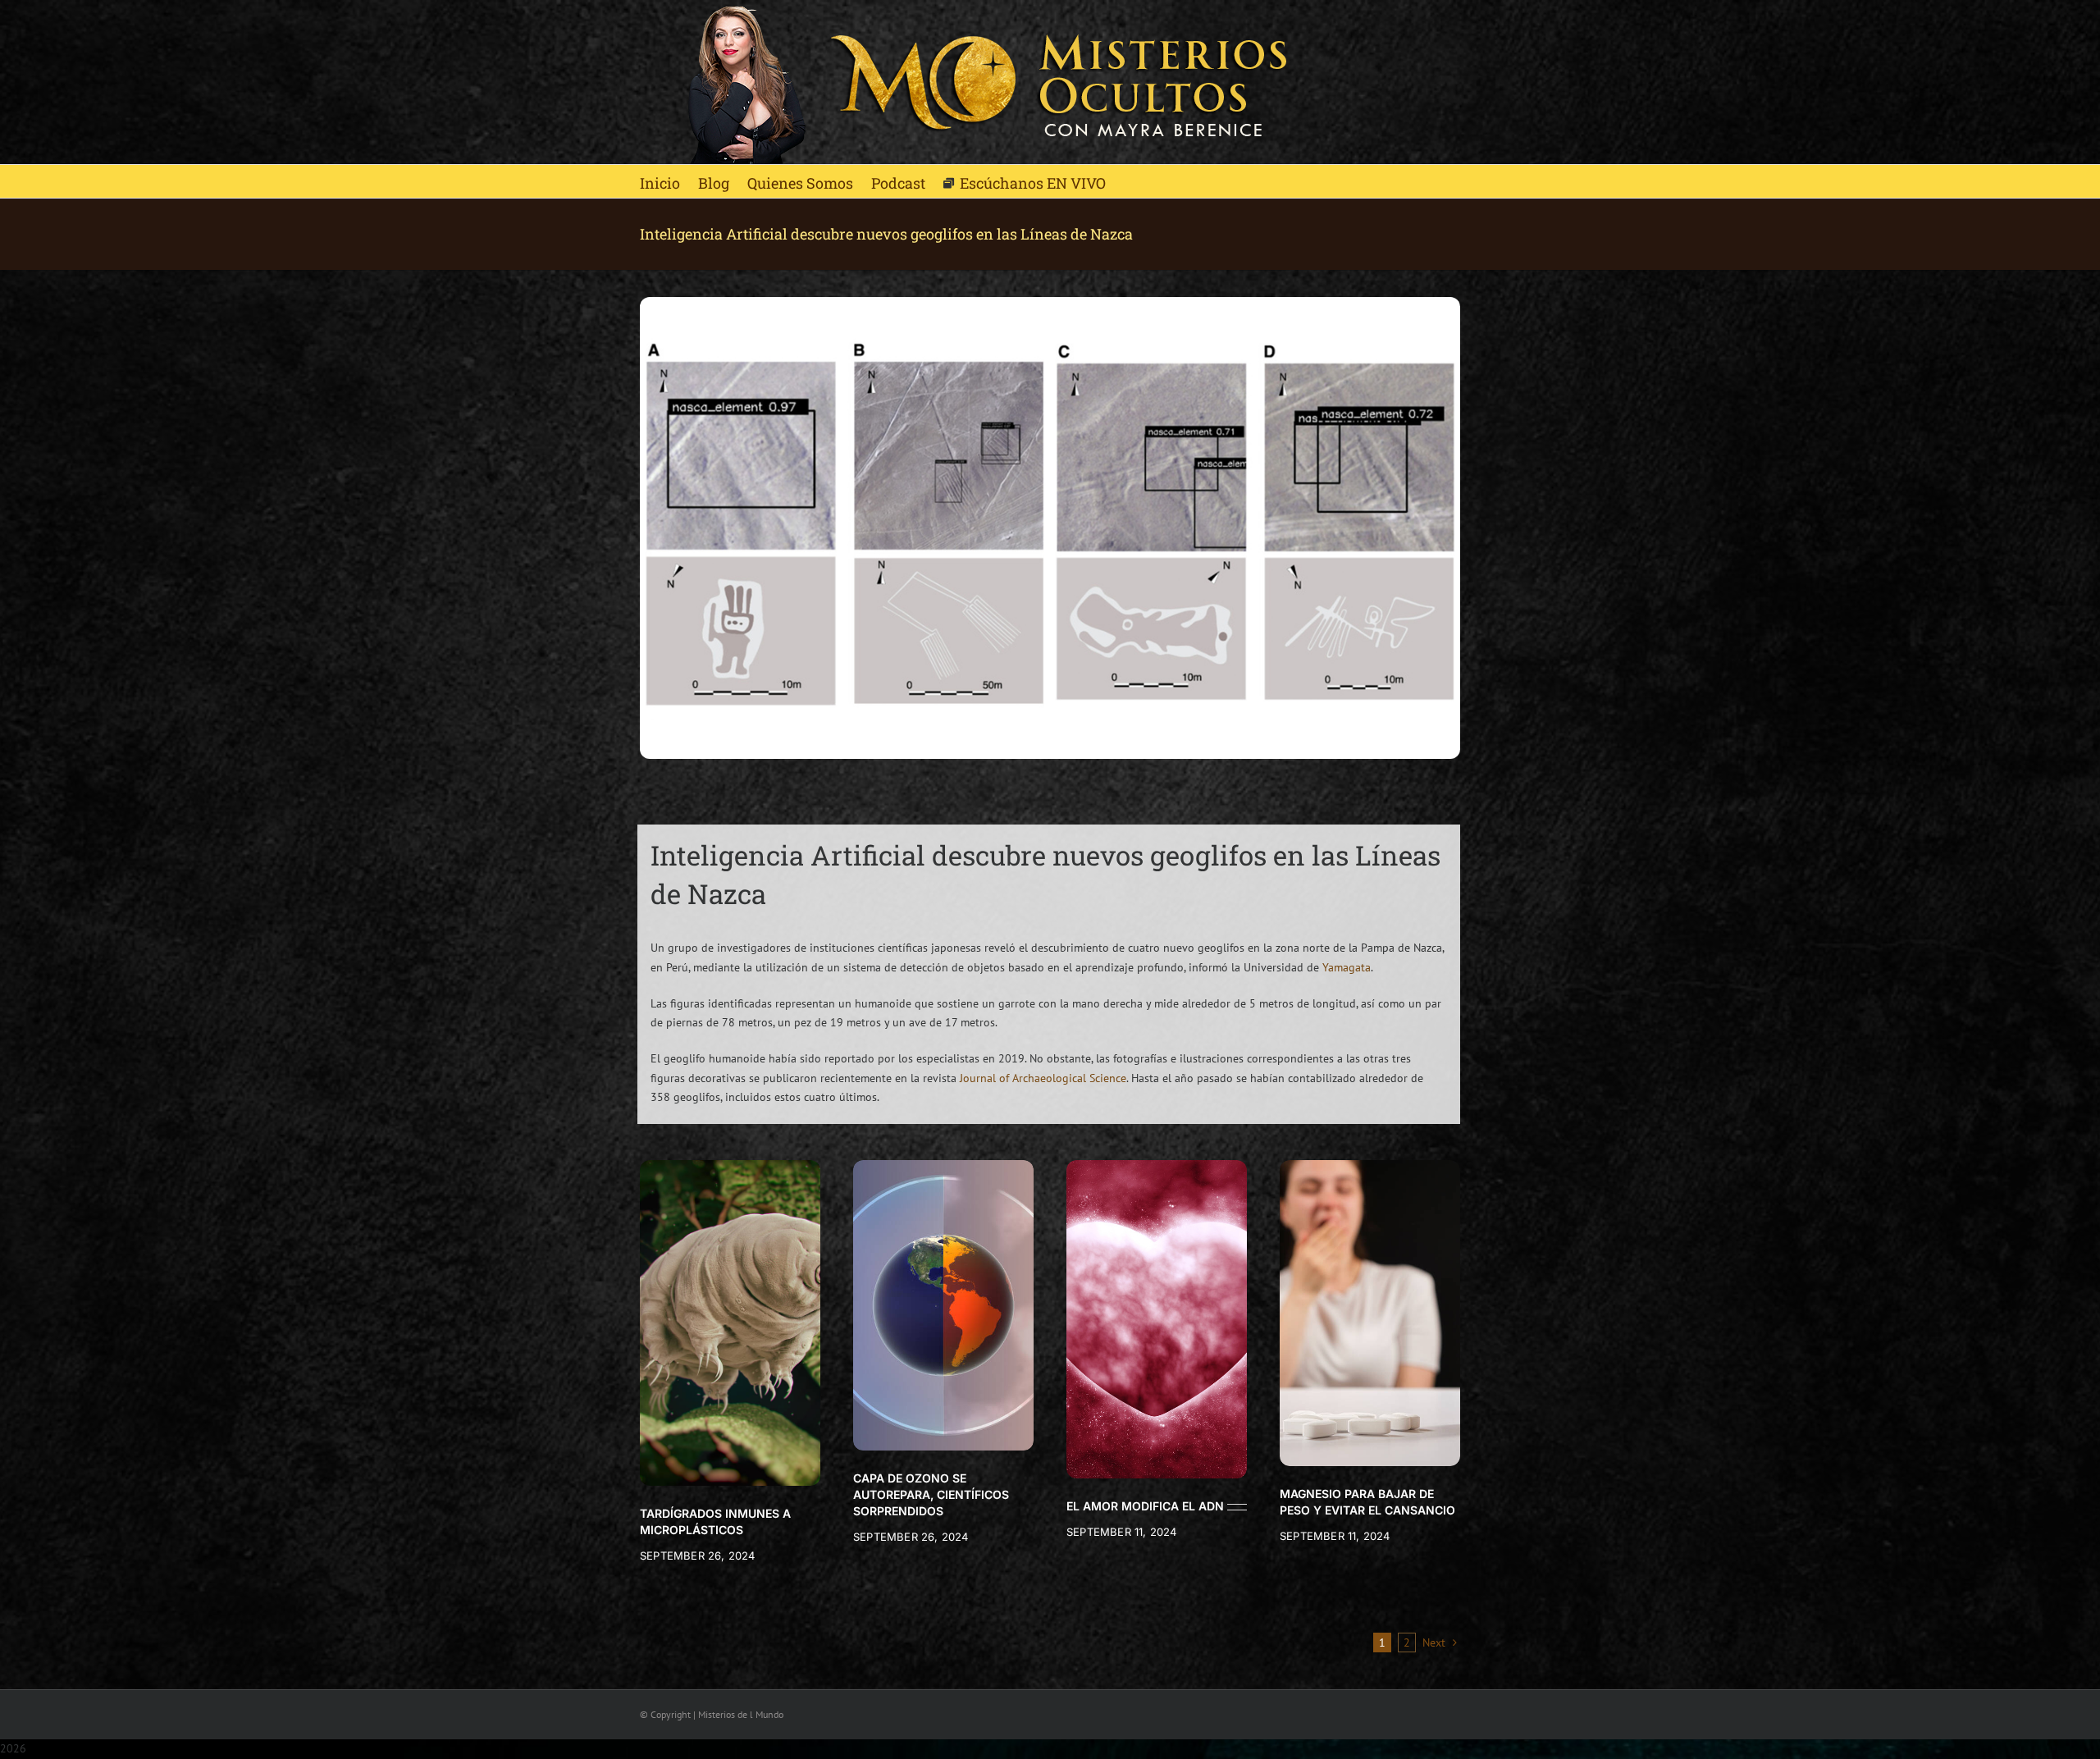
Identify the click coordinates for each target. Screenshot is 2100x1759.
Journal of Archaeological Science (1043, 1078)
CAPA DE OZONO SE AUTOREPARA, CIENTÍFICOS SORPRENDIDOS (931, 1494)
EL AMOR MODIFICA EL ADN (1145, 1506)
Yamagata (1347, 967)
